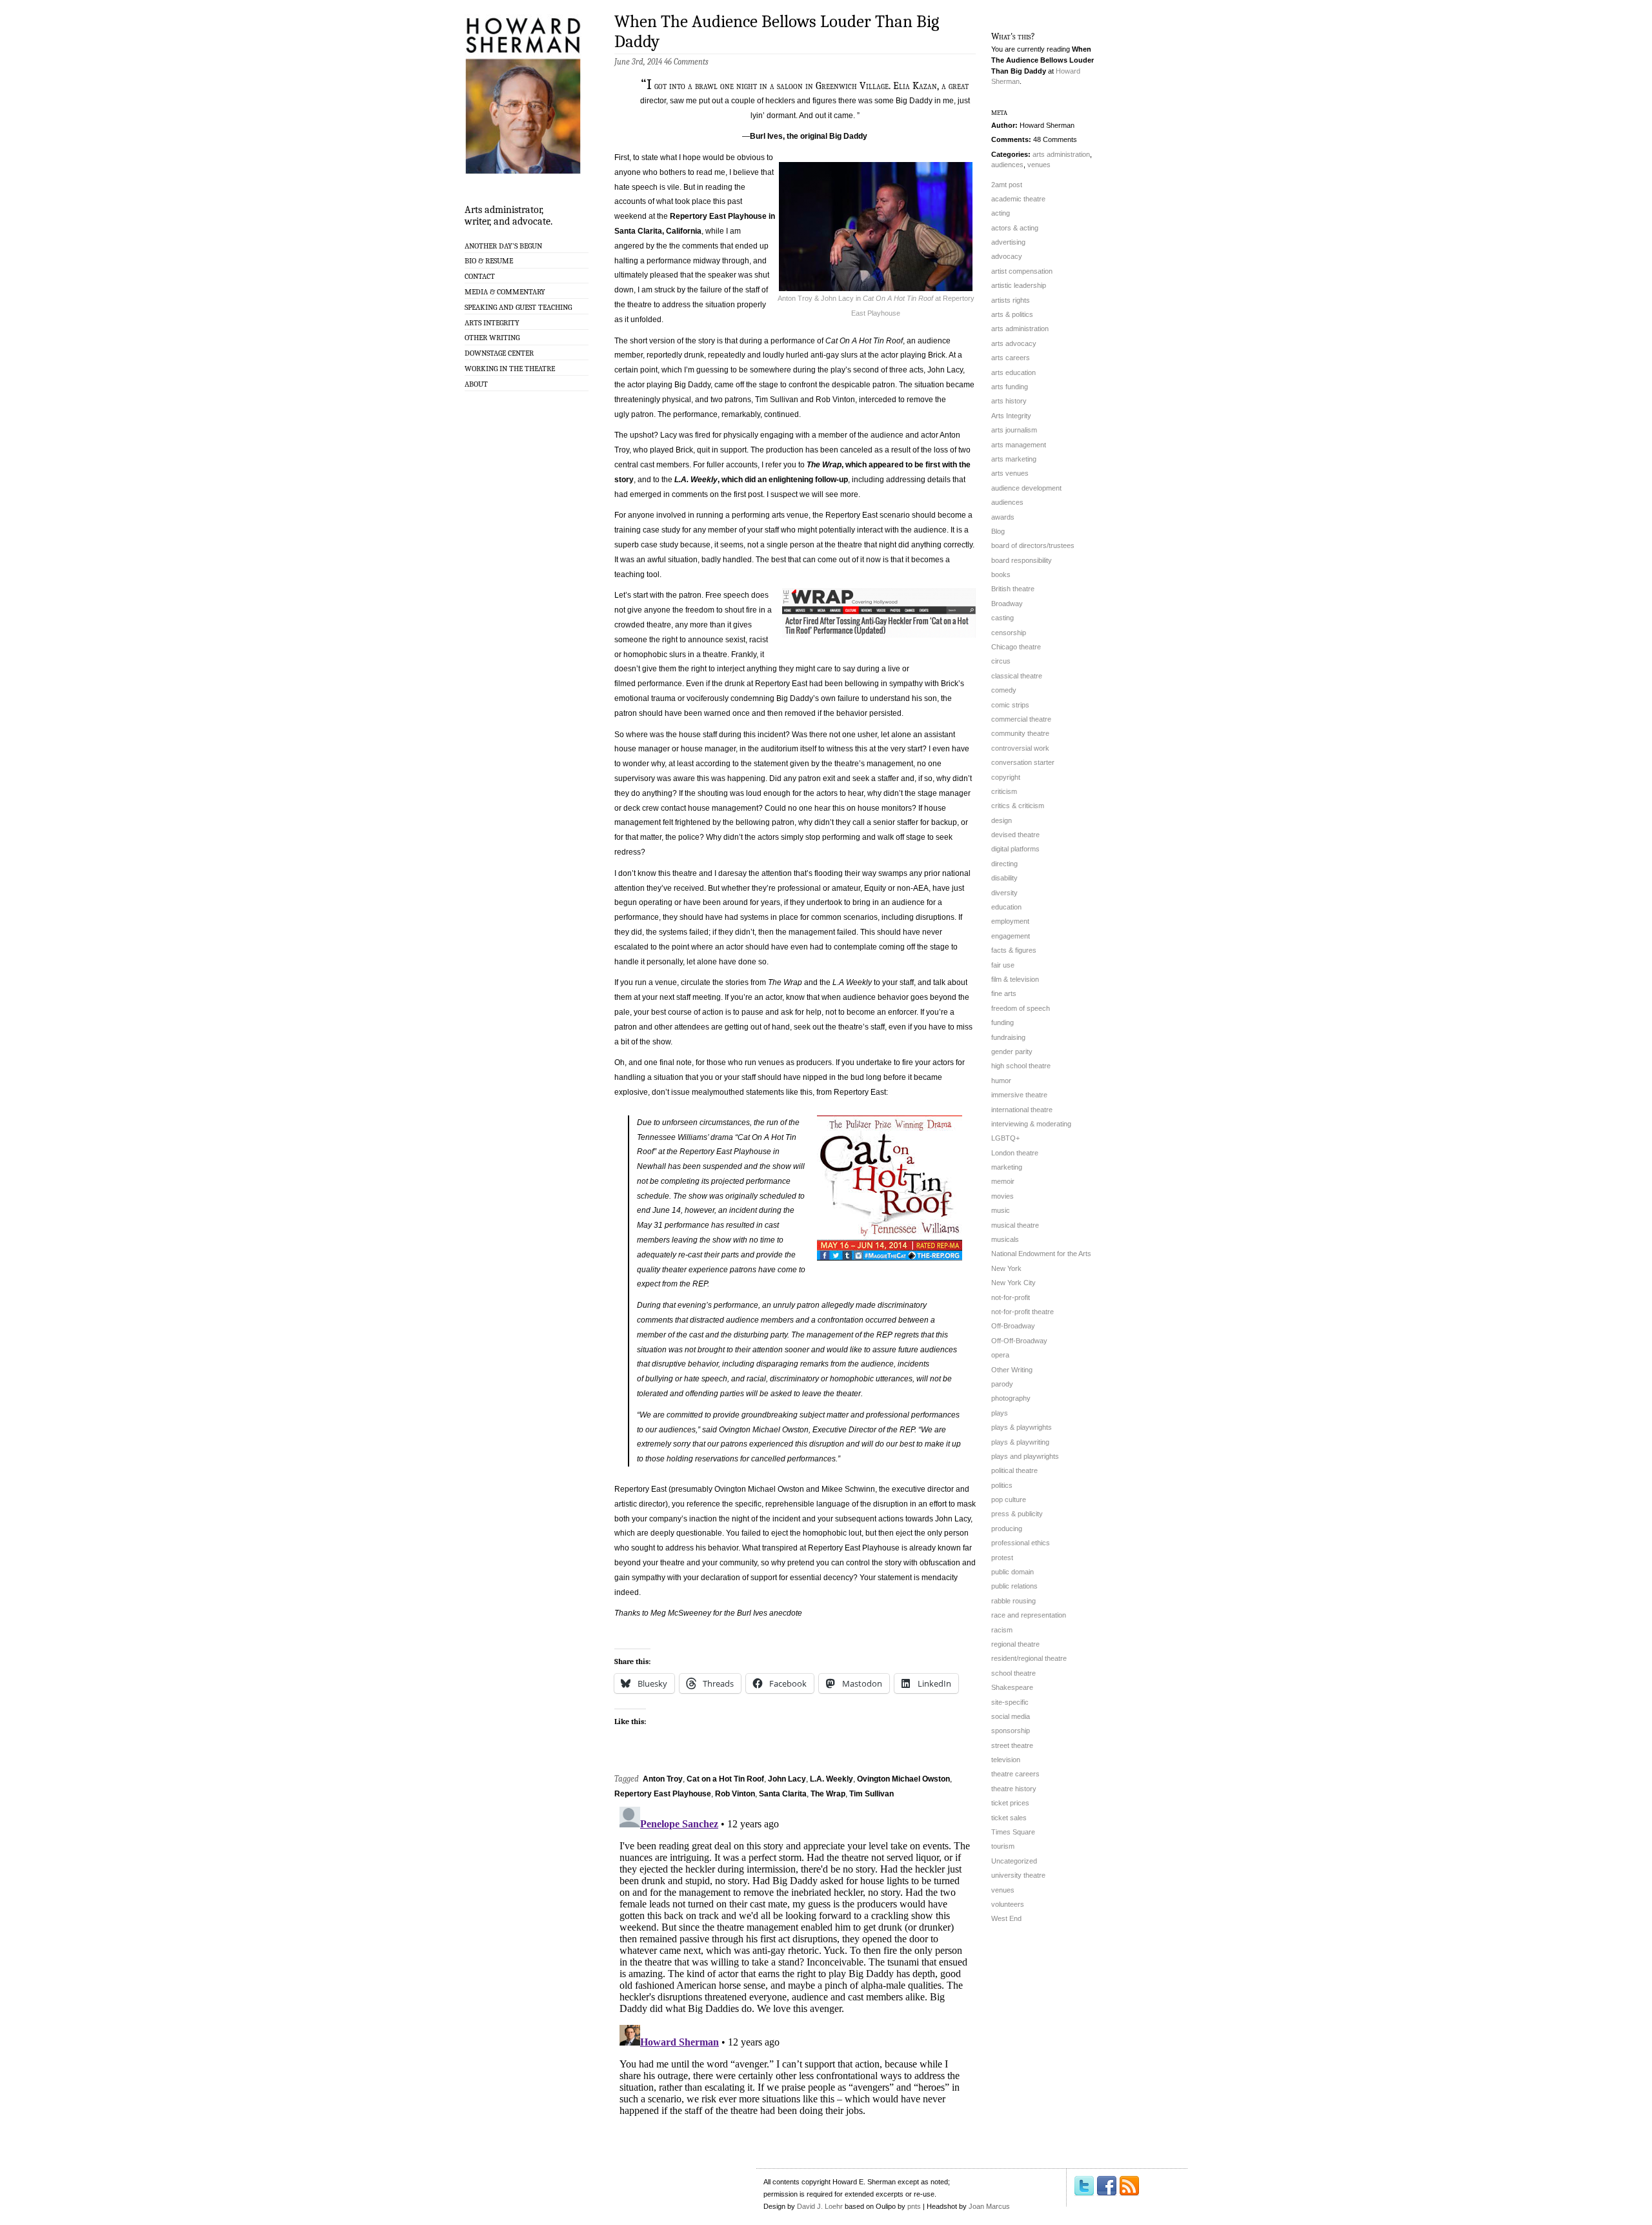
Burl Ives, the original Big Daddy (809, 136)
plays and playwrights (1025, 1456)
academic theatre (1018, 199)
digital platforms (1015, 849)
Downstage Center (499, 353)
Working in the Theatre (510, 369)
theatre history (1014, 1789)
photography (1011, 1398)
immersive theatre (1019, 1095)
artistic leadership (1019, 285)
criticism (1004, 791)
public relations (1014, 1586)
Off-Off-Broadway (1019, 1341)
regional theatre (1015, 1644)
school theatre (1013, 1673)
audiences (1007, 165)
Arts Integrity (492, 323)
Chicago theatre (1016, 647)
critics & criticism (1018, 806)
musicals (1005, 1239)
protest (1002, 1558)
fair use (1003, 965)
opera (1000, 1355)
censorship (1009, 633)
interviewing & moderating (1031, 1124)
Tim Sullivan (871, 1794)
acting (1001, 213)
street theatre (1012, 1745)
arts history (1009, 401)
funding (1002, 1022)
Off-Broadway (1013, 1326)
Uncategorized (1014, 1861)
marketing (1007, 1167)
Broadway (1007, 604)
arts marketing (1014, 459)
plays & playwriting (1020, 1442)
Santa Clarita (783, 1794)
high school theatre (1021, 1066)
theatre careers (1015, 1774)
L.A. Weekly (831, 1779)
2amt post (1007, 185)
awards (1003, 517)
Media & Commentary (505, 292)
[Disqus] (795, 1963)
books (1001, 574)
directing (1004, 864)
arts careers (1011, 358)
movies (1002, 1196)
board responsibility (1022, 560)
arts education (1013, 372)
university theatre (1018, 1875)
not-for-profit (1011, 1297)
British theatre (1013, 589)
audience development (1026, 488)
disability (1004, 878)
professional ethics (1021, 1543)
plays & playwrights (1022, 1427)
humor (1001, 1081)
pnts (914, 2206)
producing (1007, 1529)
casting (1002, 618)
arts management (1019, 445)
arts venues (1010, 473)
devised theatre (1015, 835)
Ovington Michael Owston (903, 1779)
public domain (1012, 1572)
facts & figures (1014, 950)
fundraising (1008, 1037)
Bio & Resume (489, 261)
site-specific (1010, 1702)
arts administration (1061, 154)
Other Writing (492, 338)
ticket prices (1010, 1803)
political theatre (1014, 1470)
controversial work (1020, 748)
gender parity (1012, 1052)
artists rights (1011, 300)
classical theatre (1017, 676)
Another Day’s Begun (503, 246)
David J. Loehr (820, 2206)
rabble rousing (1013, 1601)
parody (1002, 1384)
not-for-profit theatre (1022, 1312)
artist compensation (1022, 271)
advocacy (1007, 256)
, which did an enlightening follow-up (761, 480)
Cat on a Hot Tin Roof (725, 1779)
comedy (1004, 690)
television (1006, 1760)
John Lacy (787, 1779)
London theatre (1015, 1153)
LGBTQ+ (1005, 1138)
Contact (480, 276)
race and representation (1029, 1615)
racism (1002, 1630)
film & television (1015, 979)
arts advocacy (1014, 343)
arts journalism (1014, 430)
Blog (998, 531)
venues (1039, 165)
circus (1001, 661)
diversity (1004, 893)
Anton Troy (663, 1779)
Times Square (1013, 1832)
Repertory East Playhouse (663, 1794)
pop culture (1009, 1499)
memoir (1003, 1181)
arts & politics (1012, 314)
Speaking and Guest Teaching (518, 307)
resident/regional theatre (1029, 1658)
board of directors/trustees (1033, 545)
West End (1006, 1918)
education (1006, 907)
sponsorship (1011, 1731)
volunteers (1008, 1904)
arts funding (1010, 387)
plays (1000, 1413)
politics (1002, 1485)
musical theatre (1015, 1225)
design (1002, 820)
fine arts (1004, 993)
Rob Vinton (735, 1794)
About (476, 384)
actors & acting (1015, 228)
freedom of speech (1021, 1008)
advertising (1008, 242)
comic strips (1010, 705)
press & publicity (1017, 1514)
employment (1010, 921)
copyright (1006, 777)
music (1001, 1210)
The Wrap (828, 1794)
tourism (1003, 1846)
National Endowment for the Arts (1041, 1254)
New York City (1013, 1283)
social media (1011, 1716)
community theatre (1020, 733)
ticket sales (1009, 1818)
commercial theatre (1021, 719)
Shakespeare (1012, 1687)
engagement (1011, 936)
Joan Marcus (989, 2206)
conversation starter (1023, 762)
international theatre (1022, 1110)
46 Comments (686, 62)
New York (1006, 1268)
